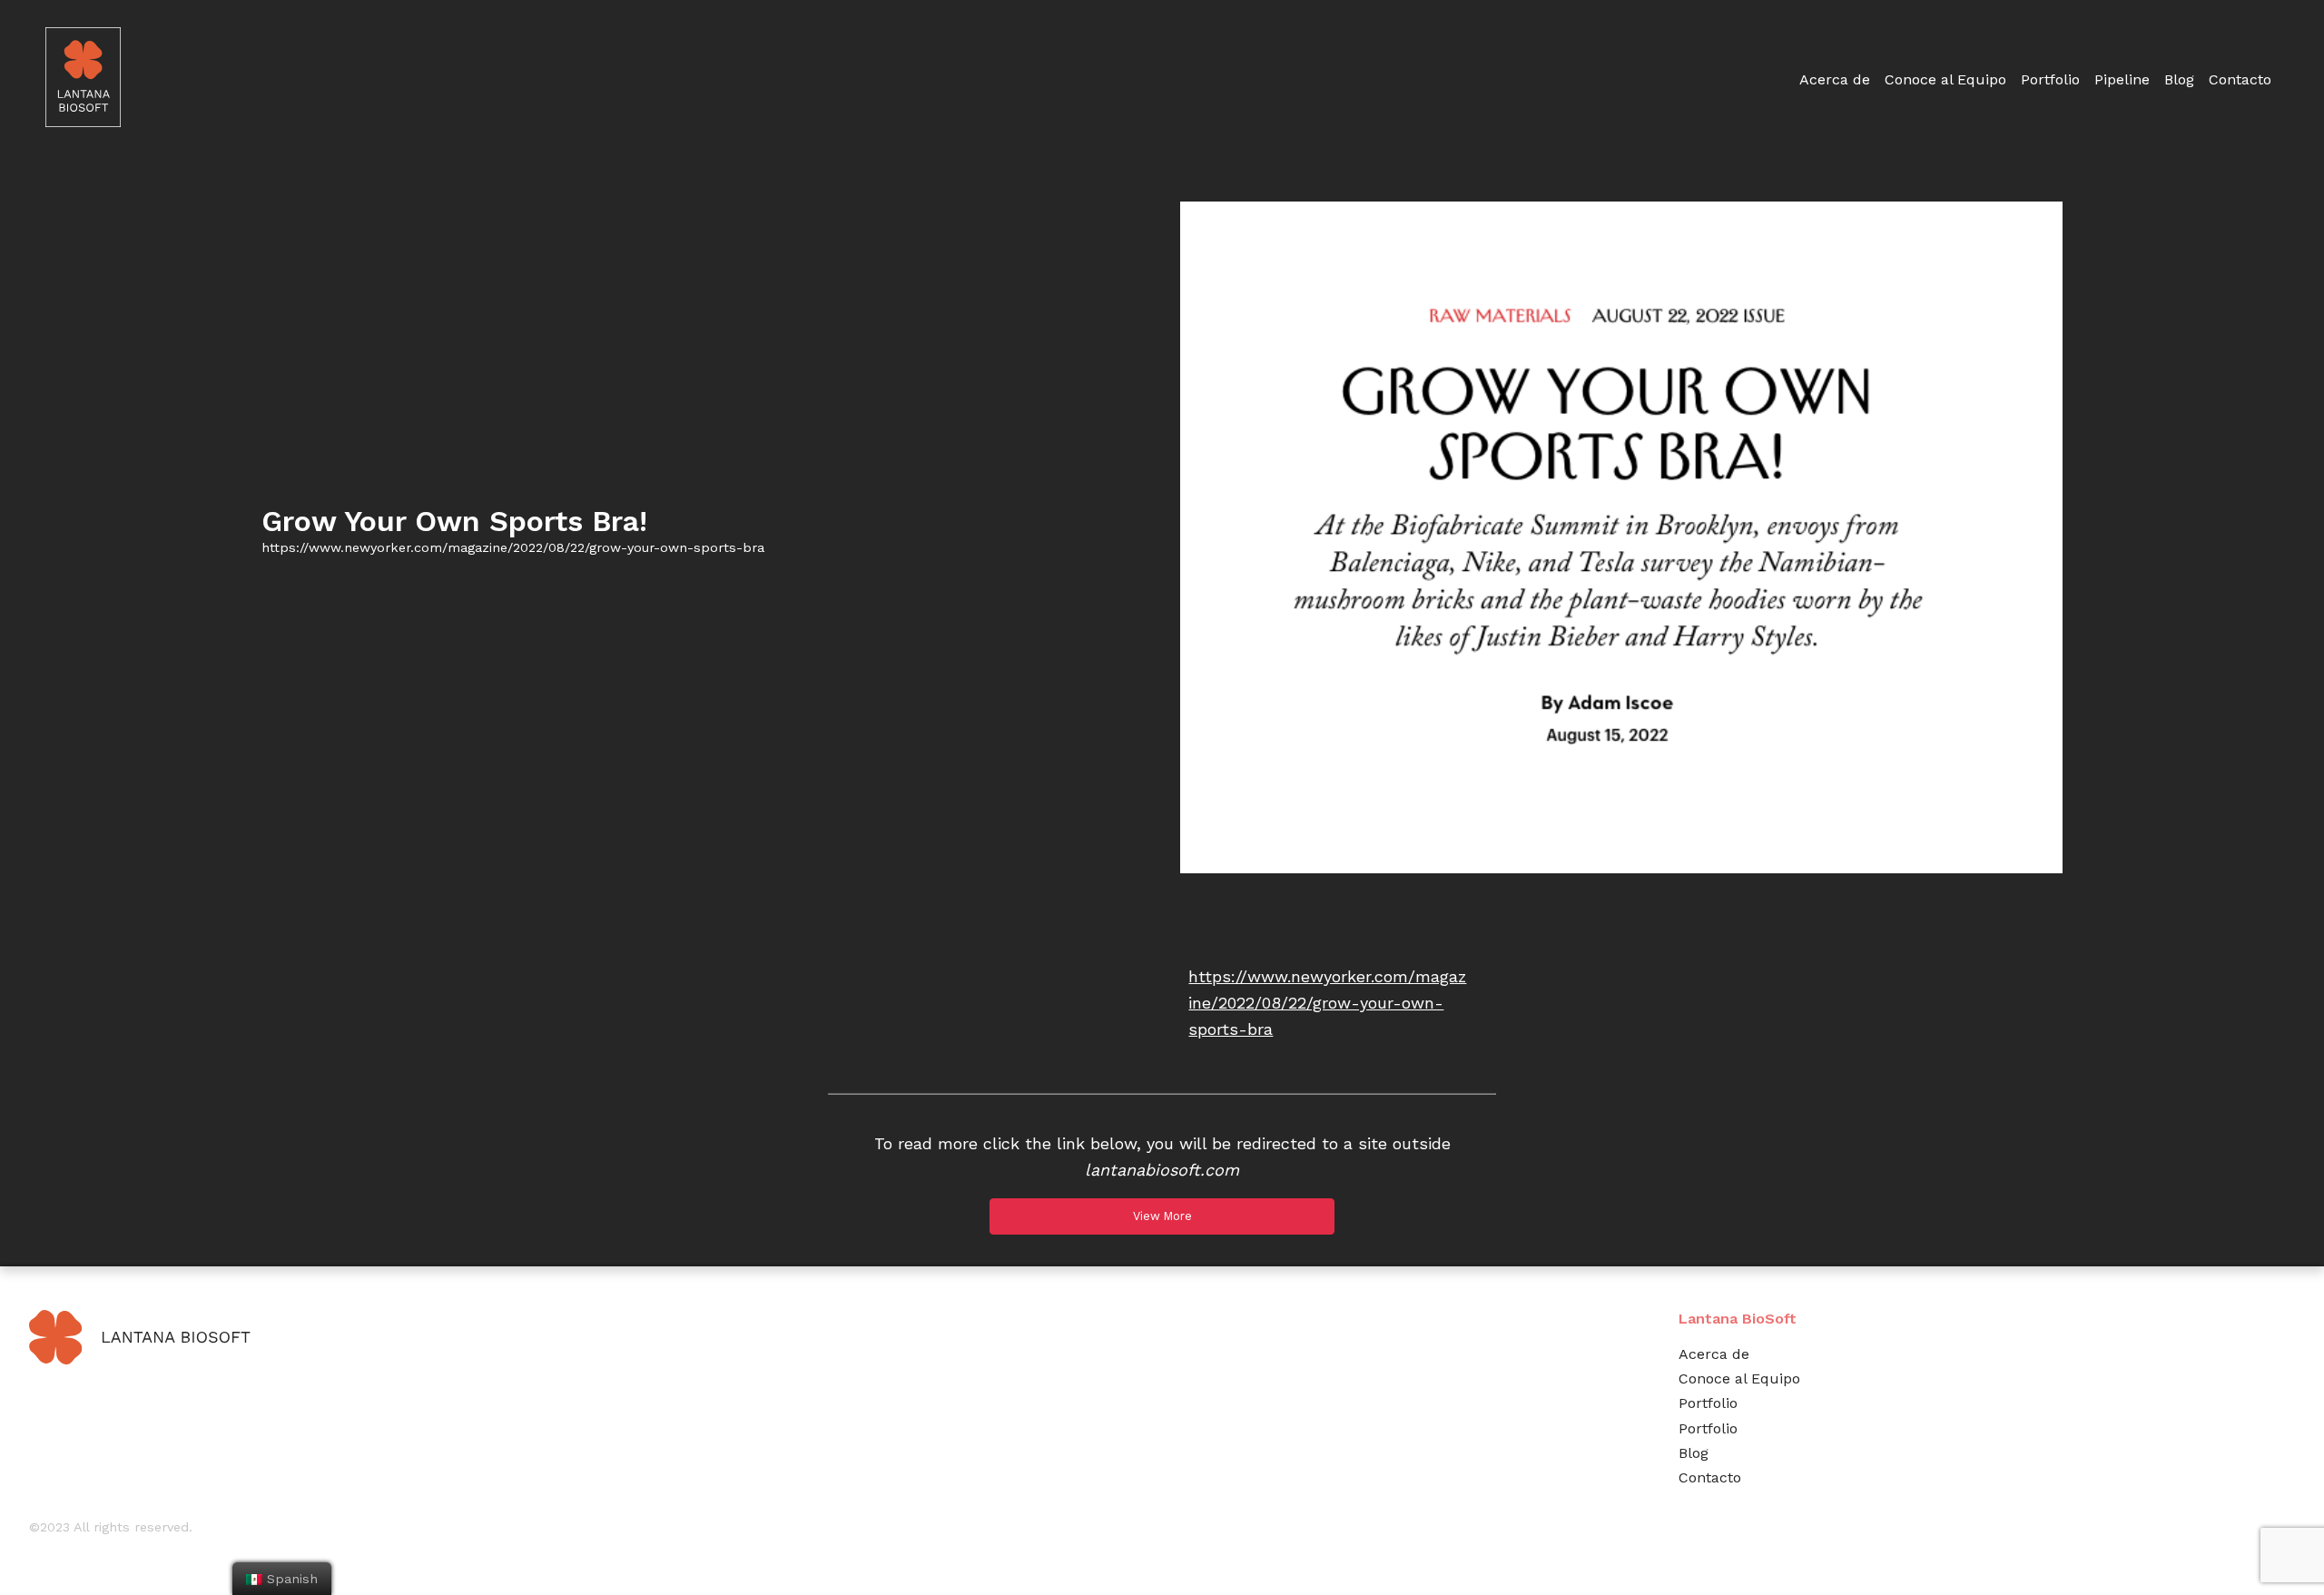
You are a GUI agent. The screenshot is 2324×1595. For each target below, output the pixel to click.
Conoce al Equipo (1945, 79)
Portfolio (2050, 79)
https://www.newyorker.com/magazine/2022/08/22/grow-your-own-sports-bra (1327, 1003)
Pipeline (2122, 79)
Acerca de (1835, 79)
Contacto (2240, 79)
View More (1162, 1216)
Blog (2179, 79)
